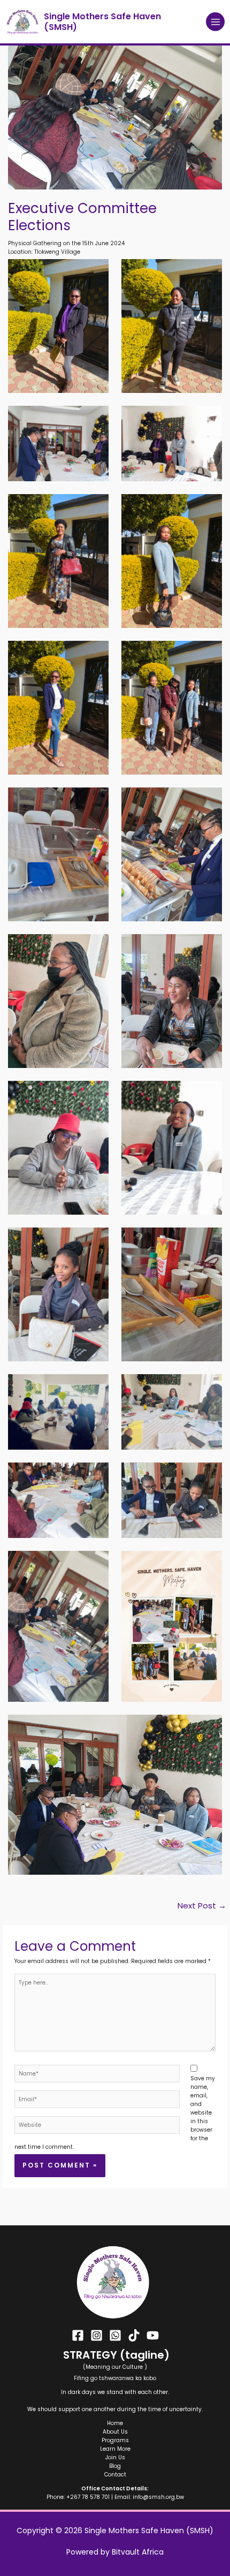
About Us (115, 2432)
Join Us (115, 2457)
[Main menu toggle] (215, 22)
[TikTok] (134, 2335)
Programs (115, 2440)
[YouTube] (153, 2335)
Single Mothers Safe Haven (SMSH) (102, 21)
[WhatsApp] (115, 2335)
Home (115, 2423)
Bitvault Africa (138, 2552)
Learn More (115, 2449)
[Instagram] (97, 2335)
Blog (115, 2466)
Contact (115, 2475)
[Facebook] (78, 2335)
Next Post (202, 1906)
